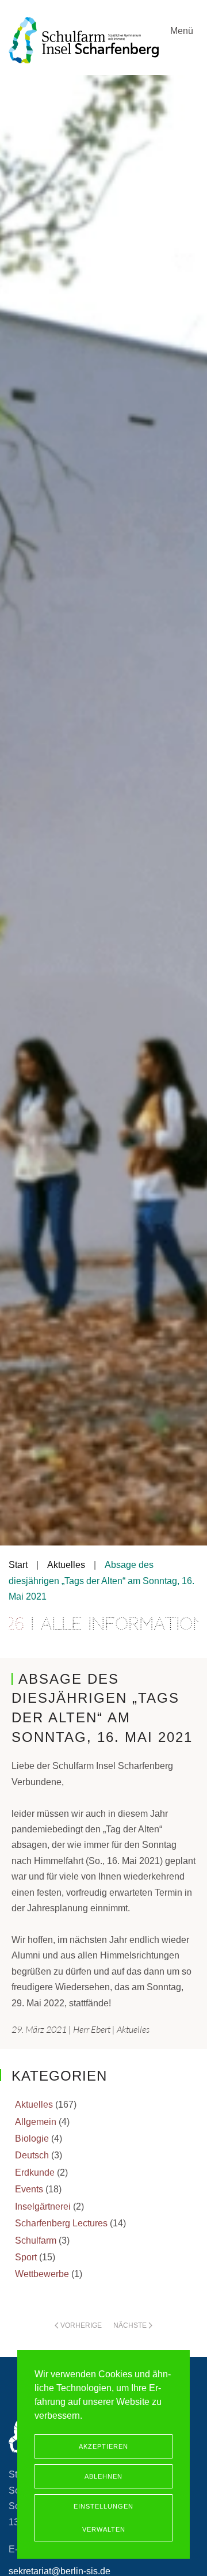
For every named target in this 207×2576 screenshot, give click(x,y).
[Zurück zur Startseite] (84, 40)
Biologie (32, 2139)
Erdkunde (35, 2172)
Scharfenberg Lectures (61, 2223)
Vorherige (81, 2325)
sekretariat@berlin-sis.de (60, 2571)
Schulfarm (36, 2240)
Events (29, 2189)
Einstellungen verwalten (103, 2518)
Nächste (130, 2325)
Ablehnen (103, 2476)
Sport (26, 2257)
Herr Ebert (92, 2029)
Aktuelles (133, 2029)
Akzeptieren (103, 2446)
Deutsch (32, 2155)
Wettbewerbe (42, 2274)
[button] (184, 49)
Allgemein (36, 2122)
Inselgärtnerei (43, 2206)
